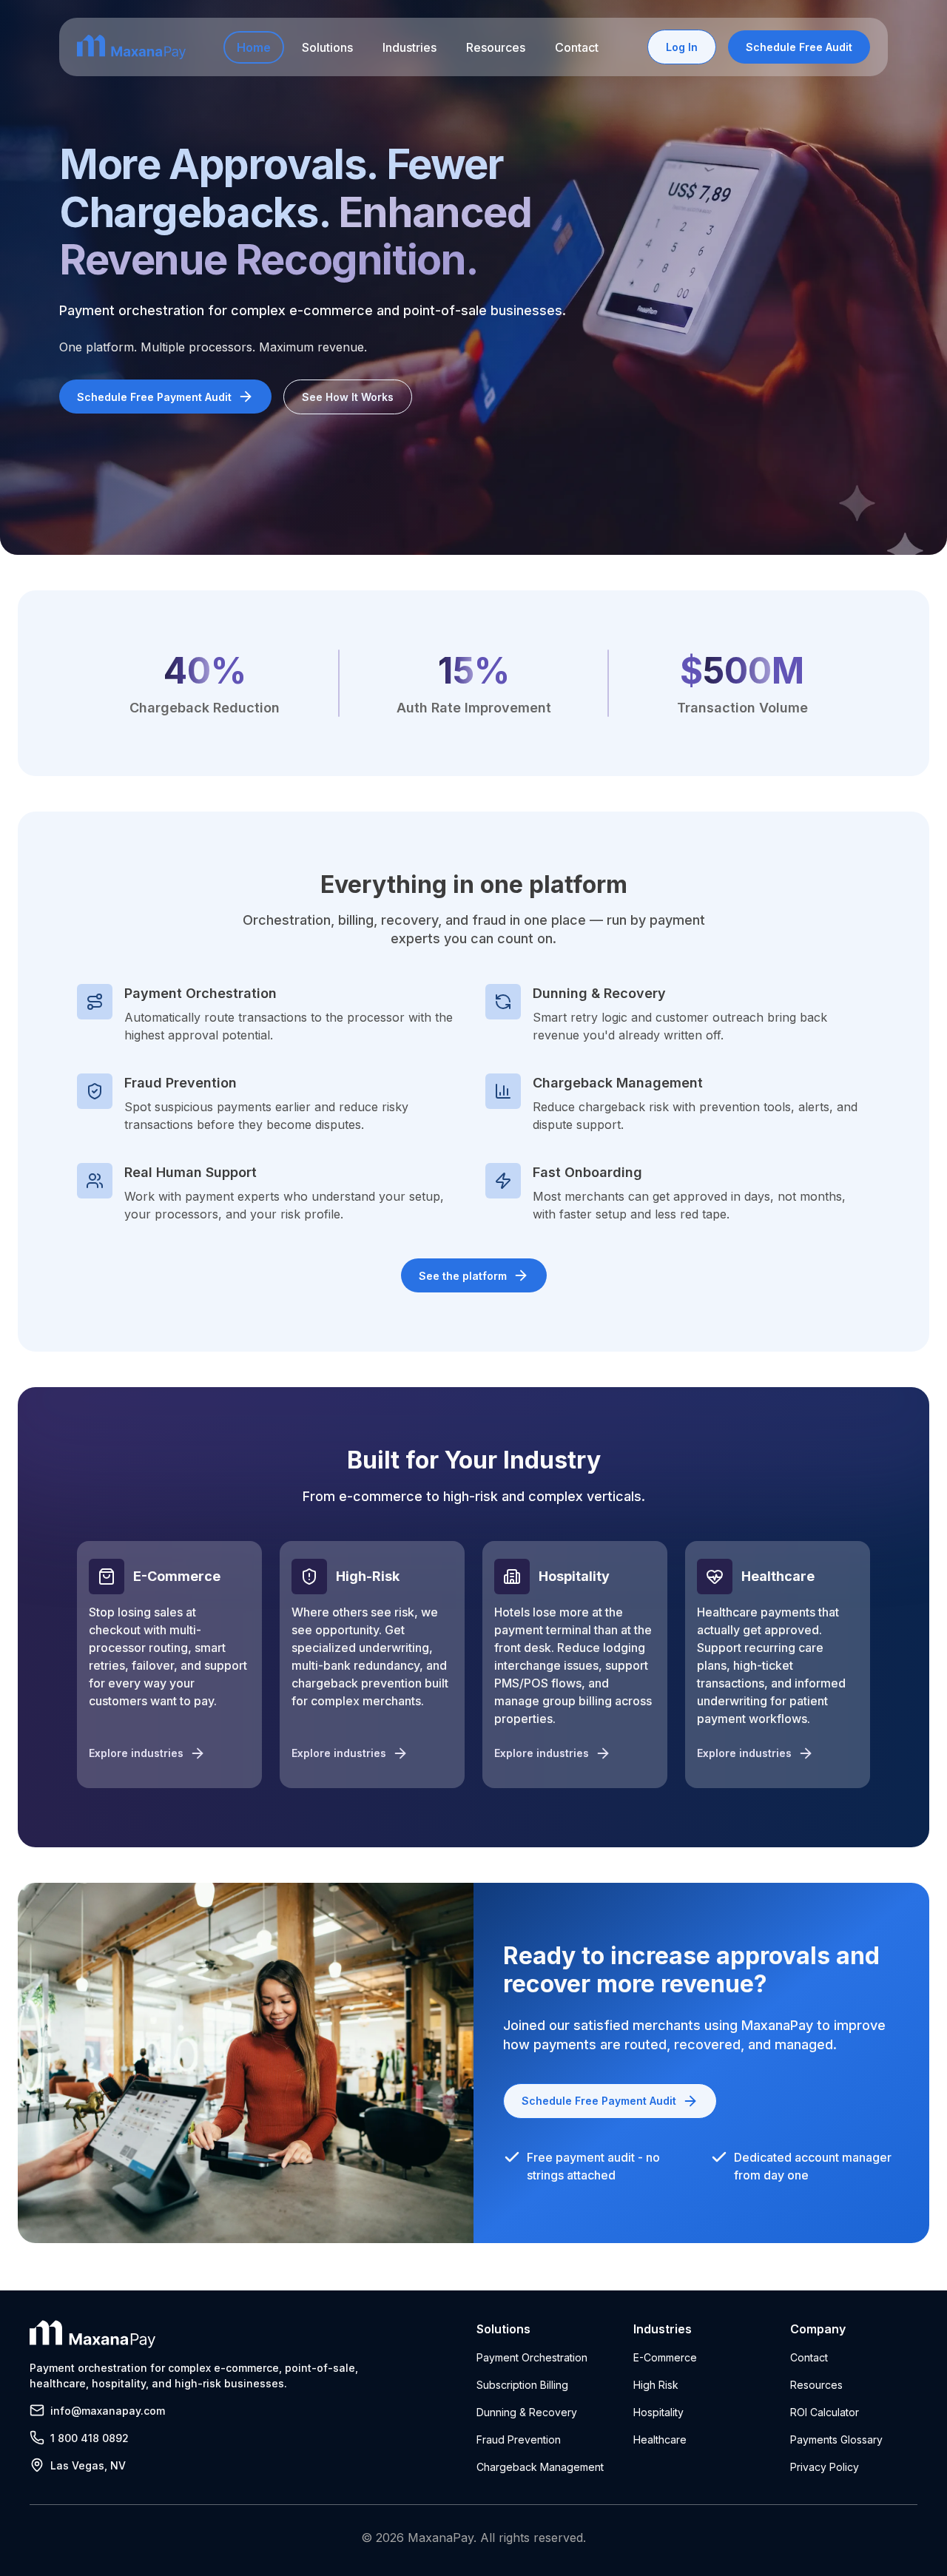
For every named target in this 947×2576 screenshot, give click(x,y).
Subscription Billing (522, 2385)
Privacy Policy (825, 2467)
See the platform (463, 1276)
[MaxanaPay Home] (131, 47)
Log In (682, 47)
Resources (496, 47)
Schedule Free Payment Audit (154, 397)
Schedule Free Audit (799, 47)
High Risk (656, 2385)
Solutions (327, 47)
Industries (410, 47)
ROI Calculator (825, 2412)
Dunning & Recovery (527, 2412)
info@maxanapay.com (108, 2411)
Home (254, 47)
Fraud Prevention (519, 2440)
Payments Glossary (836, 2440)
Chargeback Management (540, 2467)
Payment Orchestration (532, 2357)
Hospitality (658, 2412)
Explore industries (136, 1753)
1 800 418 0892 (90, 2438)
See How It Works (348, 397)
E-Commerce (665, 2357)
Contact (577, 47)
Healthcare (660, 2440)
